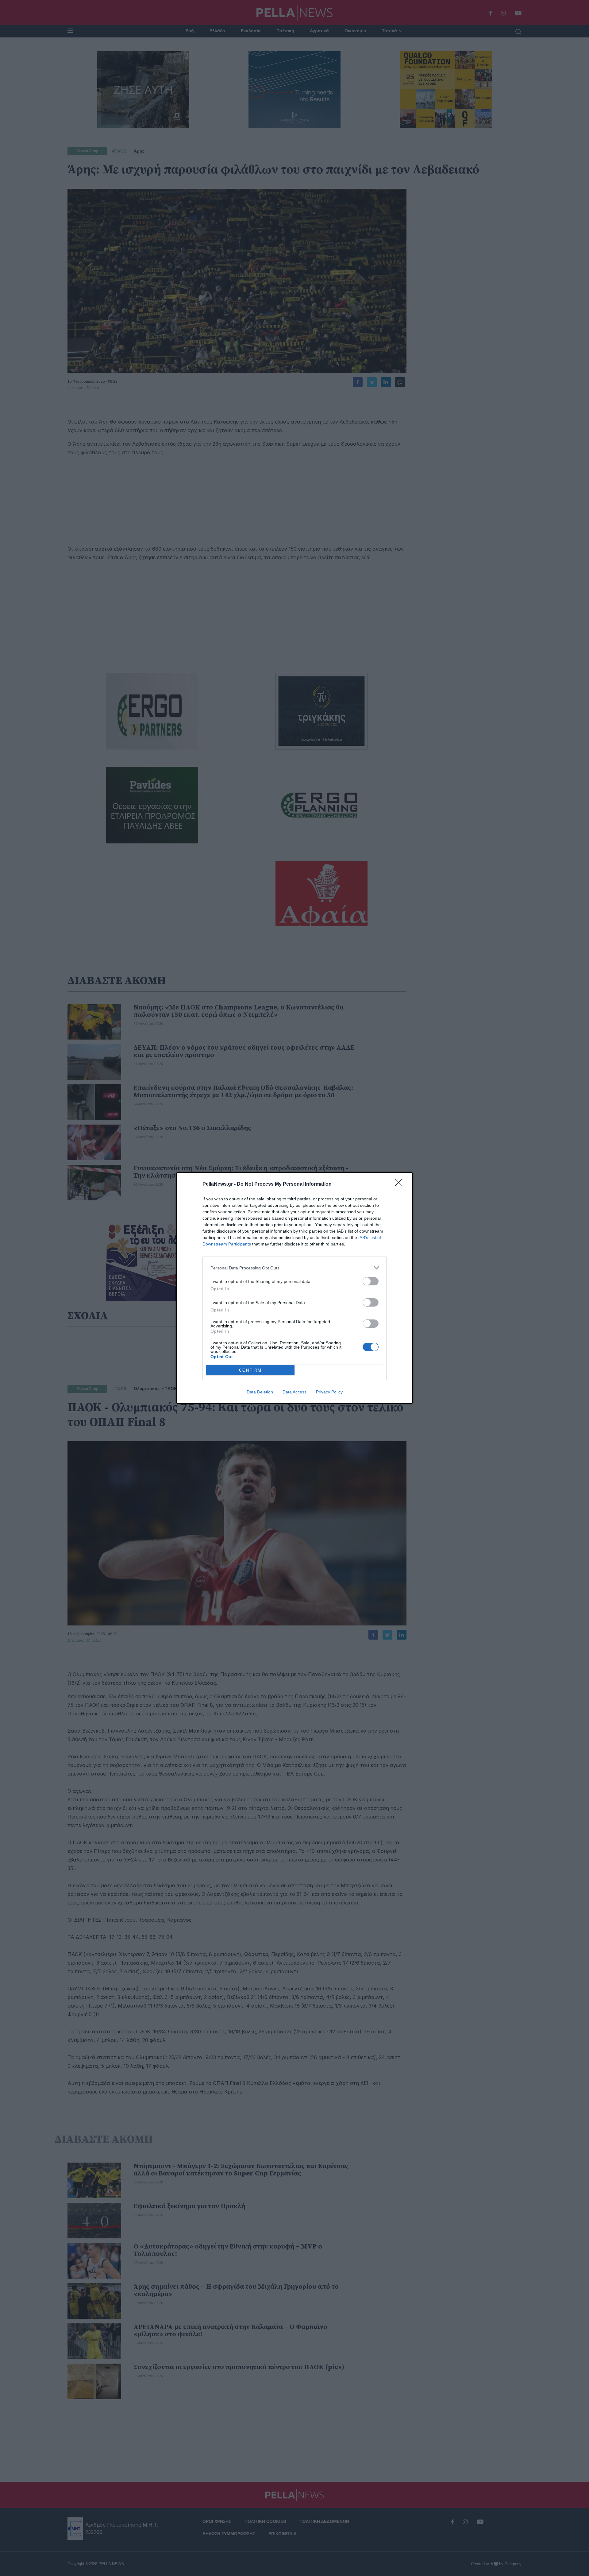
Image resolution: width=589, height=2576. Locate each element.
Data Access (294, 1392)
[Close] (401, 1184)
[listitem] (294, 1268)
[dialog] (294, 1288)
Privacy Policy (329, 1392)
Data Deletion (260, 1392)
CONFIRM (250, 1370)
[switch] (371, 1281)
